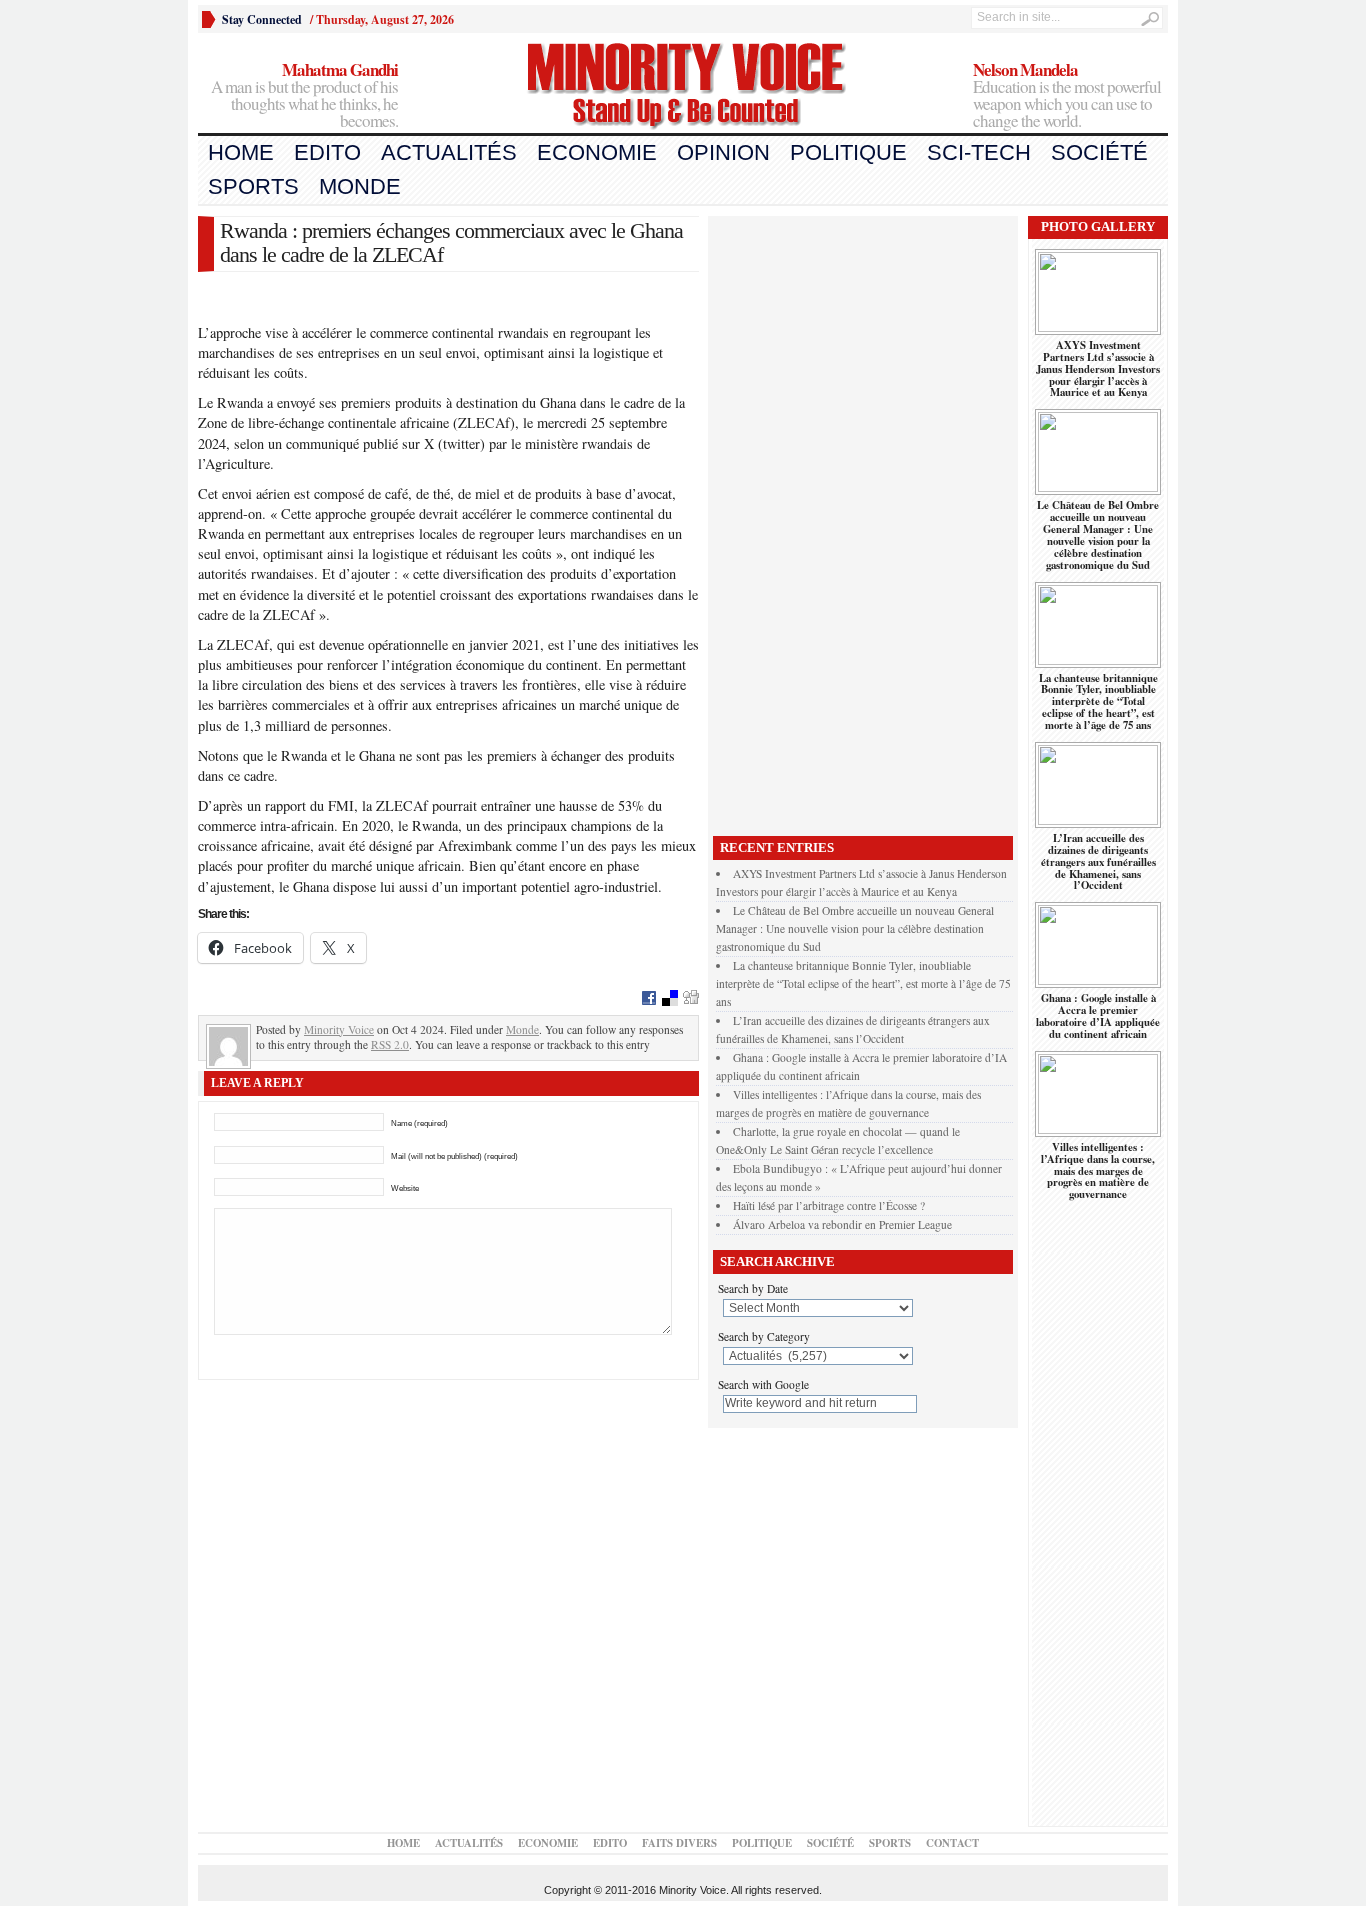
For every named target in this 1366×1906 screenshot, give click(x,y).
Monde (360, 186)
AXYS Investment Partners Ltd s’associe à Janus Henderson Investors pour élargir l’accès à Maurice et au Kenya (1098, 369)
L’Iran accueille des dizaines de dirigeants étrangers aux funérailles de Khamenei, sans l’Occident (1098, 862)
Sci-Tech (979, 152)
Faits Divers (679, 1843)
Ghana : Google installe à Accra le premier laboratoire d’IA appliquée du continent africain (1098, 1016)
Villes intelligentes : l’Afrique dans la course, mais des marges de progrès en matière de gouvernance (1098, 1171)
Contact (952, 1843)
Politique (848, 152)
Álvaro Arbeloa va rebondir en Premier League (842, 1224)
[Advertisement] (863, 521)
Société (1099, 152)
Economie (597, 152)
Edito (327, 152)
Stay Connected (262, 19)
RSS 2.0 (390, 1044)
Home (241, 152)
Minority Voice (339, 1029)
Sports (253, 186)
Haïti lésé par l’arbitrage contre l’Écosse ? (829, 1205)
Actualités (449, 152)
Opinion (723, 152)
